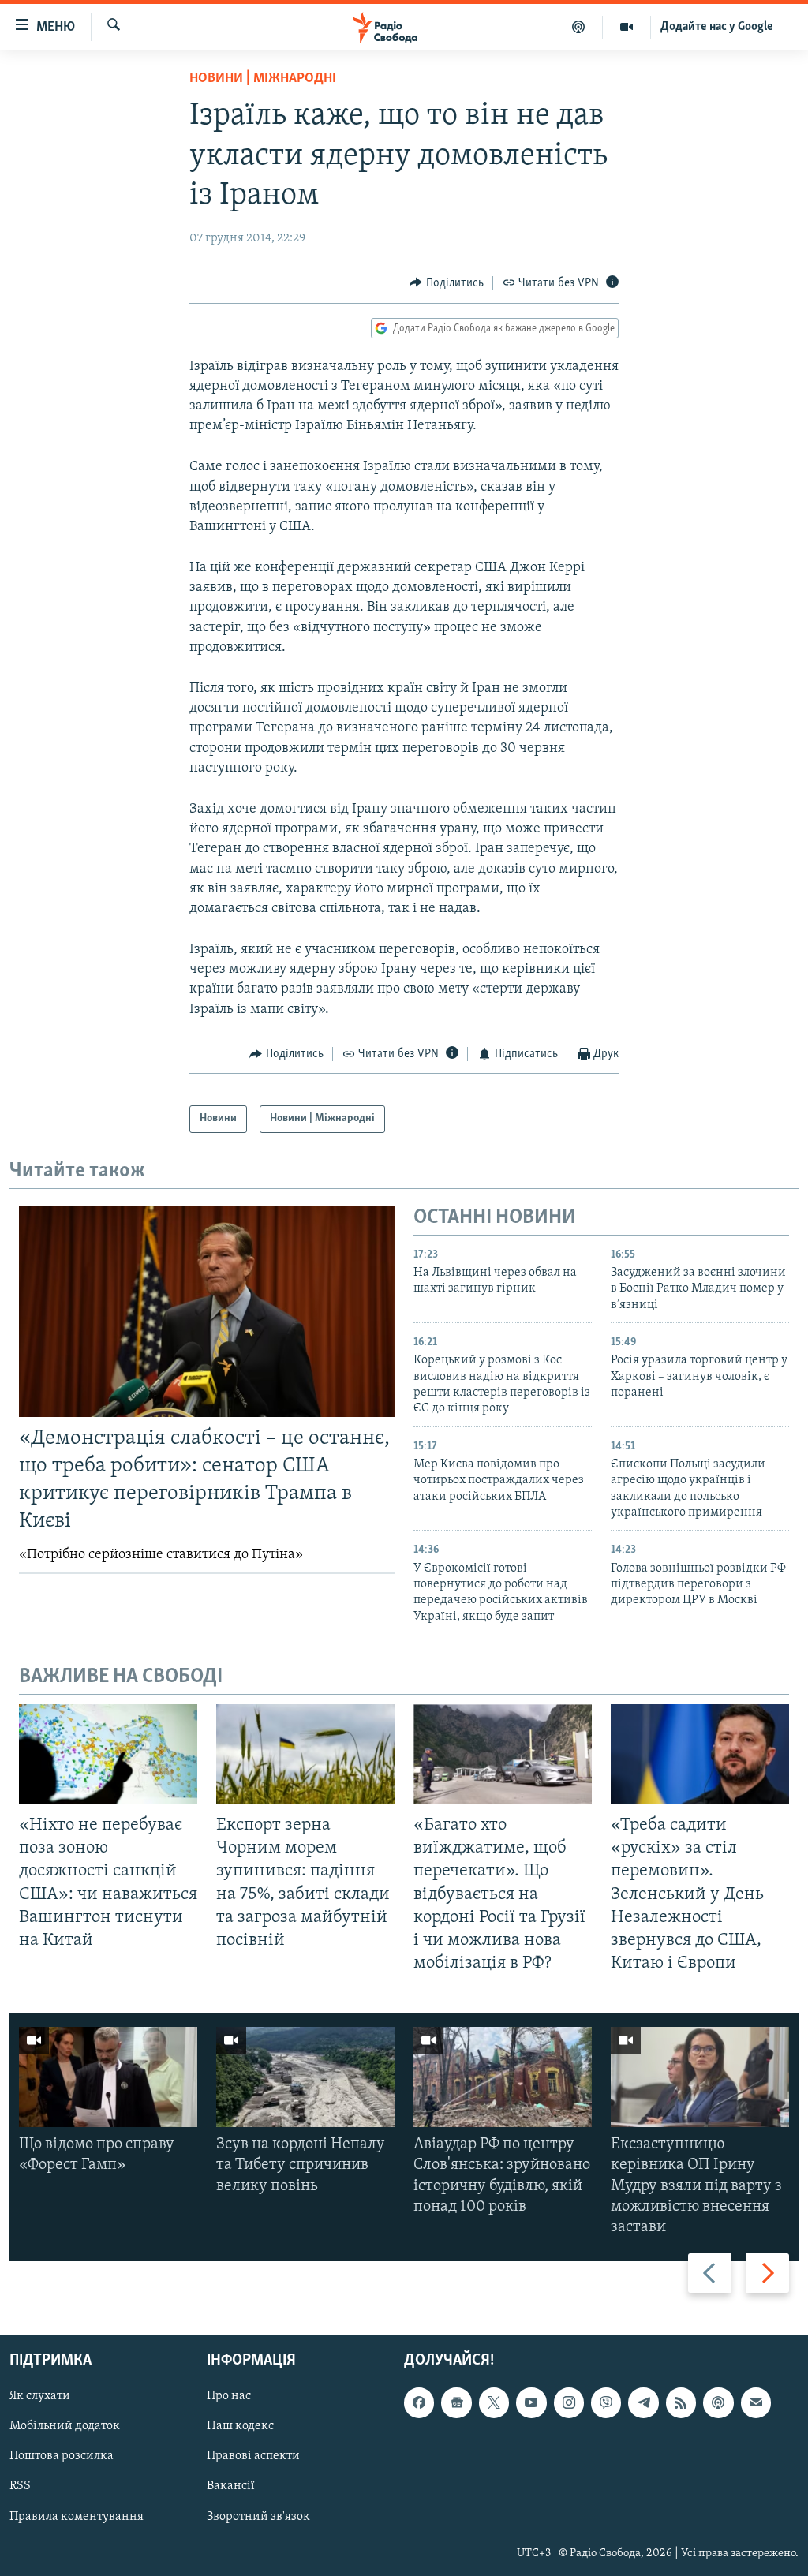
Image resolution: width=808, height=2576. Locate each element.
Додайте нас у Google (717, 27)
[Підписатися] (756, 2403)
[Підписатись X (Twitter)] (494, 2403)
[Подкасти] (579, 27)
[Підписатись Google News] (456, 2403)
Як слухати (40, 2397)
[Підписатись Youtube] (531, 2403)
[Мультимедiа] (627, 27)
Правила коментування (77, 2517)
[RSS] (681, 2403)
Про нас (229, 2397)
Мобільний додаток (65, 2427)
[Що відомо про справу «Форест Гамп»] (108, 2077)
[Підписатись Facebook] (419, 2403)
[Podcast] (718, 2403)
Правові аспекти (253, 2457)
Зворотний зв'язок (258, 2517)
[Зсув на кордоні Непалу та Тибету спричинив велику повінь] (305, 2077)
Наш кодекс (240, 2427)
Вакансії (231, 2487)
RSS (20, 2487)
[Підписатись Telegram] (643, 2403)
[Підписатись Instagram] (569, 2403)
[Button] (447, 283)
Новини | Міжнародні (263, 79)
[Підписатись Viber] (606, 2403)
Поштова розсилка (62, 2457)
